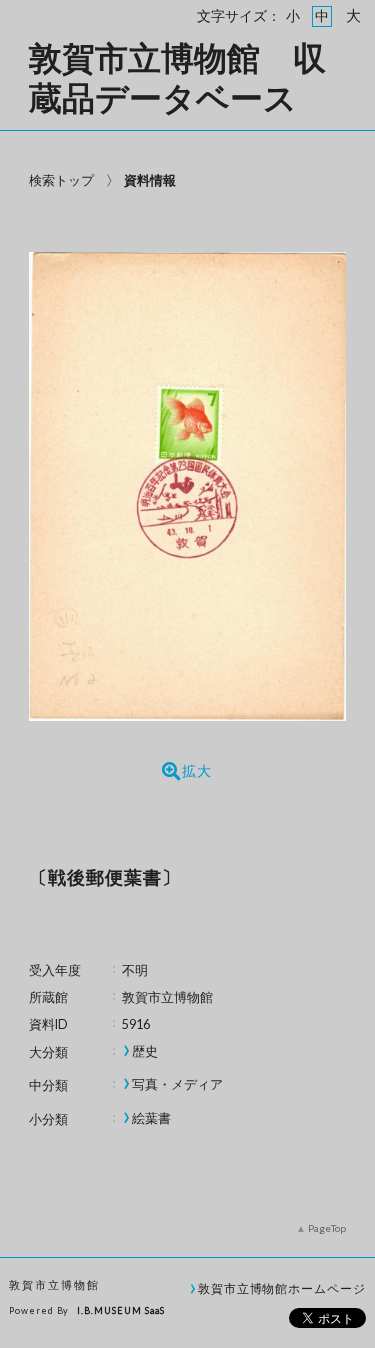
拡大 (197, 771)
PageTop (327, 1228)
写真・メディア (177, 1084)
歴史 (145, 1051)
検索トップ (61, 180)
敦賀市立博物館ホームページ (282, 1288)
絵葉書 (151, 1118)
